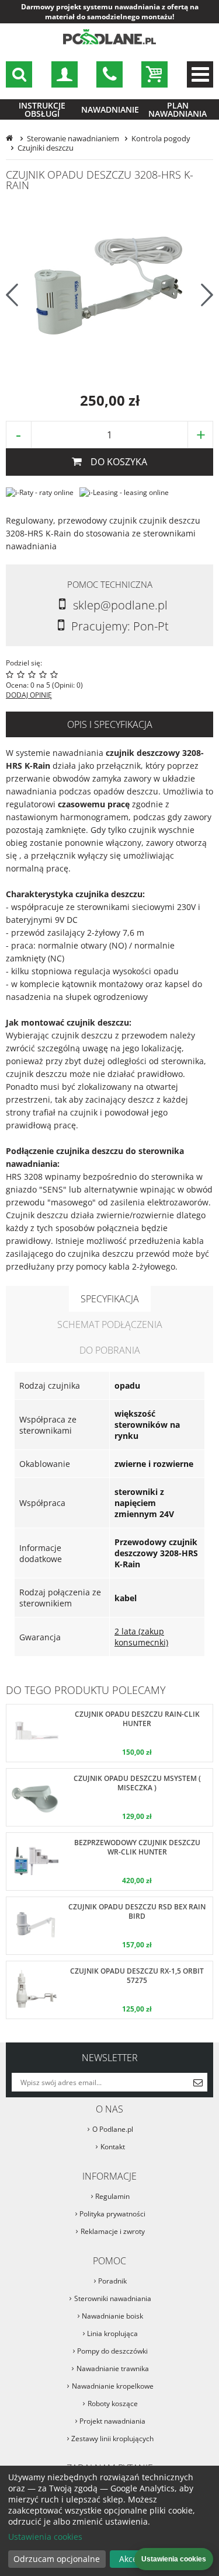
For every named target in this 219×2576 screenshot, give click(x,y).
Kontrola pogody (161, 138)
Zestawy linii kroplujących (112, 2439)
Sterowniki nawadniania (113, 2298)
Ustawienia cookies (45, 2537)
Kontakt (113, 2147)
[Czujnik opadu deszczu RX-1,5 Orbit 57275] (109, 1990)
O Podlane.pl (113, 2129)
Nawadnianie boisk (112, 2316)
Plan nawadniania (178, 109)
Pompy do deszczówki (112, 2351)
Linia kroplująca (112, 2333)
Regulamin (112, 2196)
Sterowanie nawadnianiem (73, 138)
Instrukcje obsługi (42, 109)
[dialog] (109, 2521)
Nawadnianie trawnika (113, 2368)
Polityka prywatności (112, 2214)
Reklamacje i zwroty (113, 2231)
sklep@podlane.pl (109, 74)
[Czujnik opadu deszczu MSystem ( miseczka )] (109, 1797)
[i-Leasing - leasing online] (124, 492)
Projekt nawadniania (112, 2421)
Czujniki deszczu (46, 148)
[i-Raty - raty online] (40, 492)
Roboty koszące (113, 2404)
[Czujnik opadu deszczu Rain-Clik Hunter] (109, 1733)
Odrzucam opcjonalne (57, 2559)
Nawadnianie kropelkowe (113, 2386)
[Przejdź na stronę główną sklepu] (110, 42)
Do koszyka (119, 462)
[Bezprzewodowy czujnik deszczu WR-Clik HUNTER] (109, 1862)
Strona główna (11, 138)
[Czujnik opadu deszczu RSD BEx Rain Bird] (109, 1926)
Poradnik (112, 2281)
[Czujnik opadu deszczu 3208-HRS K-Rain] (110, 288)
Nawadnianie (110, 109)
